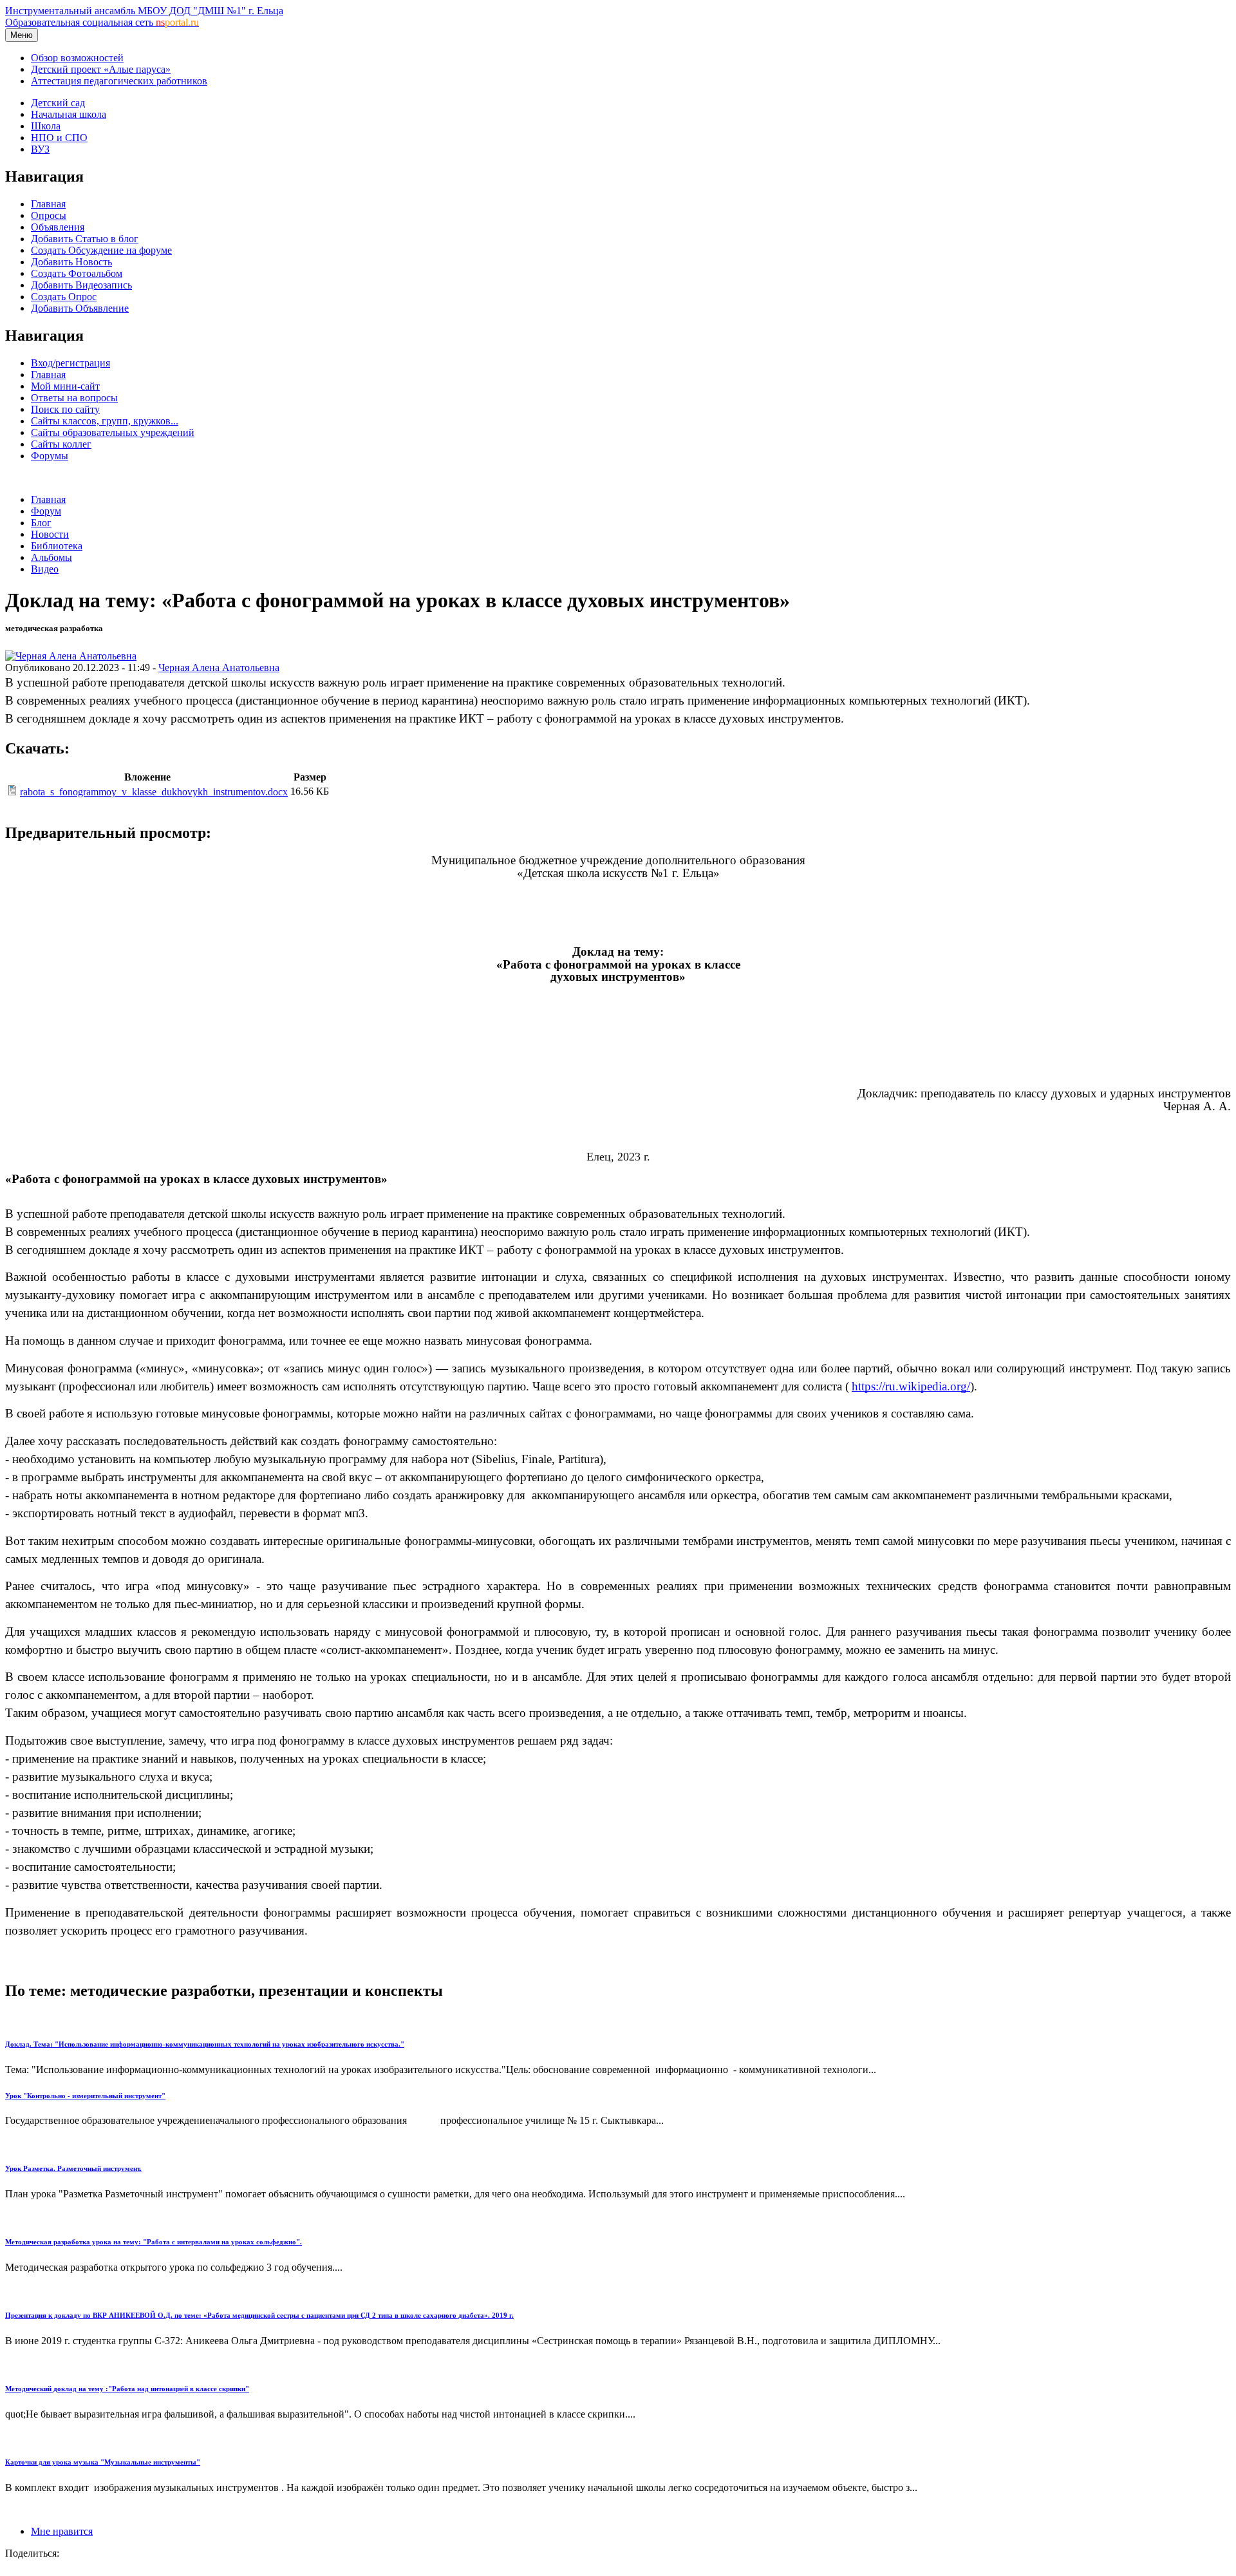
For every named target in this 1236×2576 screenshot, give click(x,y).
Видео (45, 569)
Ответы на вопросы (74, 398)
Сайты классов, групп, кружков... (105, 421)
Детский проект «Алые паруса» (101, 69)
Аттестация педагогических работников (119, 81)
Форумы (50, 456)
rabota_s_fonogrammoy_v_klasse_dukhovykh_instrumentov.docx (154, 792)
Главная (48, 204)
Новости (50, 534)
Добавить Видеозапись (81, 285)
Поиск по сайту (65, 409)
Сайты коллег (61, 444)
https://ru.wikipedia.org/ (911, 1386)
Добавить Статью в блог (85, 239)
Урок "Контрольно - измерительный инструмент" (85, 2096)
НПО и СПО (59, 137)
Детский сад (58, 103)
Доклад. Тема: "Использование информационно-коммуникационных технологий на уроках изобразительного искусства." (205, 2044)
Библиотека (57, 546)
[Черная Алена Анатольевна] (71, 656)
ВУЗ (40, 149)
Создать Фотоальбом (77, 273)
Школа (46, 126)
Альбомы (51, 557)
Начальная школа (69, 114)
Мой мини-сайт (65, 386)
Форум (46, 511)
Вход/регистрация (70, 363)
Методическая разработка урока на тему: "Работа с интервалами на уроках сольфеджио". (154, 2242)
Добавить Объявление (80, 308)
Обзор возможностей (77, 58)
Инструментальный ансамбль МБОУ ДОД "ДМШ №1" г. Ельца (144, 11)
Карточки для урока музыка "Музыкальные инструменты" (103, 2462)
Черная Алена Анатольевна (219, 668)
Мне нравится (62, 2531)
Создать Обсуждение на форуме (101, 250)
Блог (41, 523)
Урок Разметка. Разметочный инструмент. (73, 2168)
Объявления (58, 227)
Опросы (49, 215)
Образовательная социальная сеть (102, 22)
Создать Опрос (64, 297)
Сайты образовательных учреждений (113, 432)
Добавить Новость (71, 262)
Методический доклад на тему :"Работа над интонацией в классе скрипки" (127, 2389)
